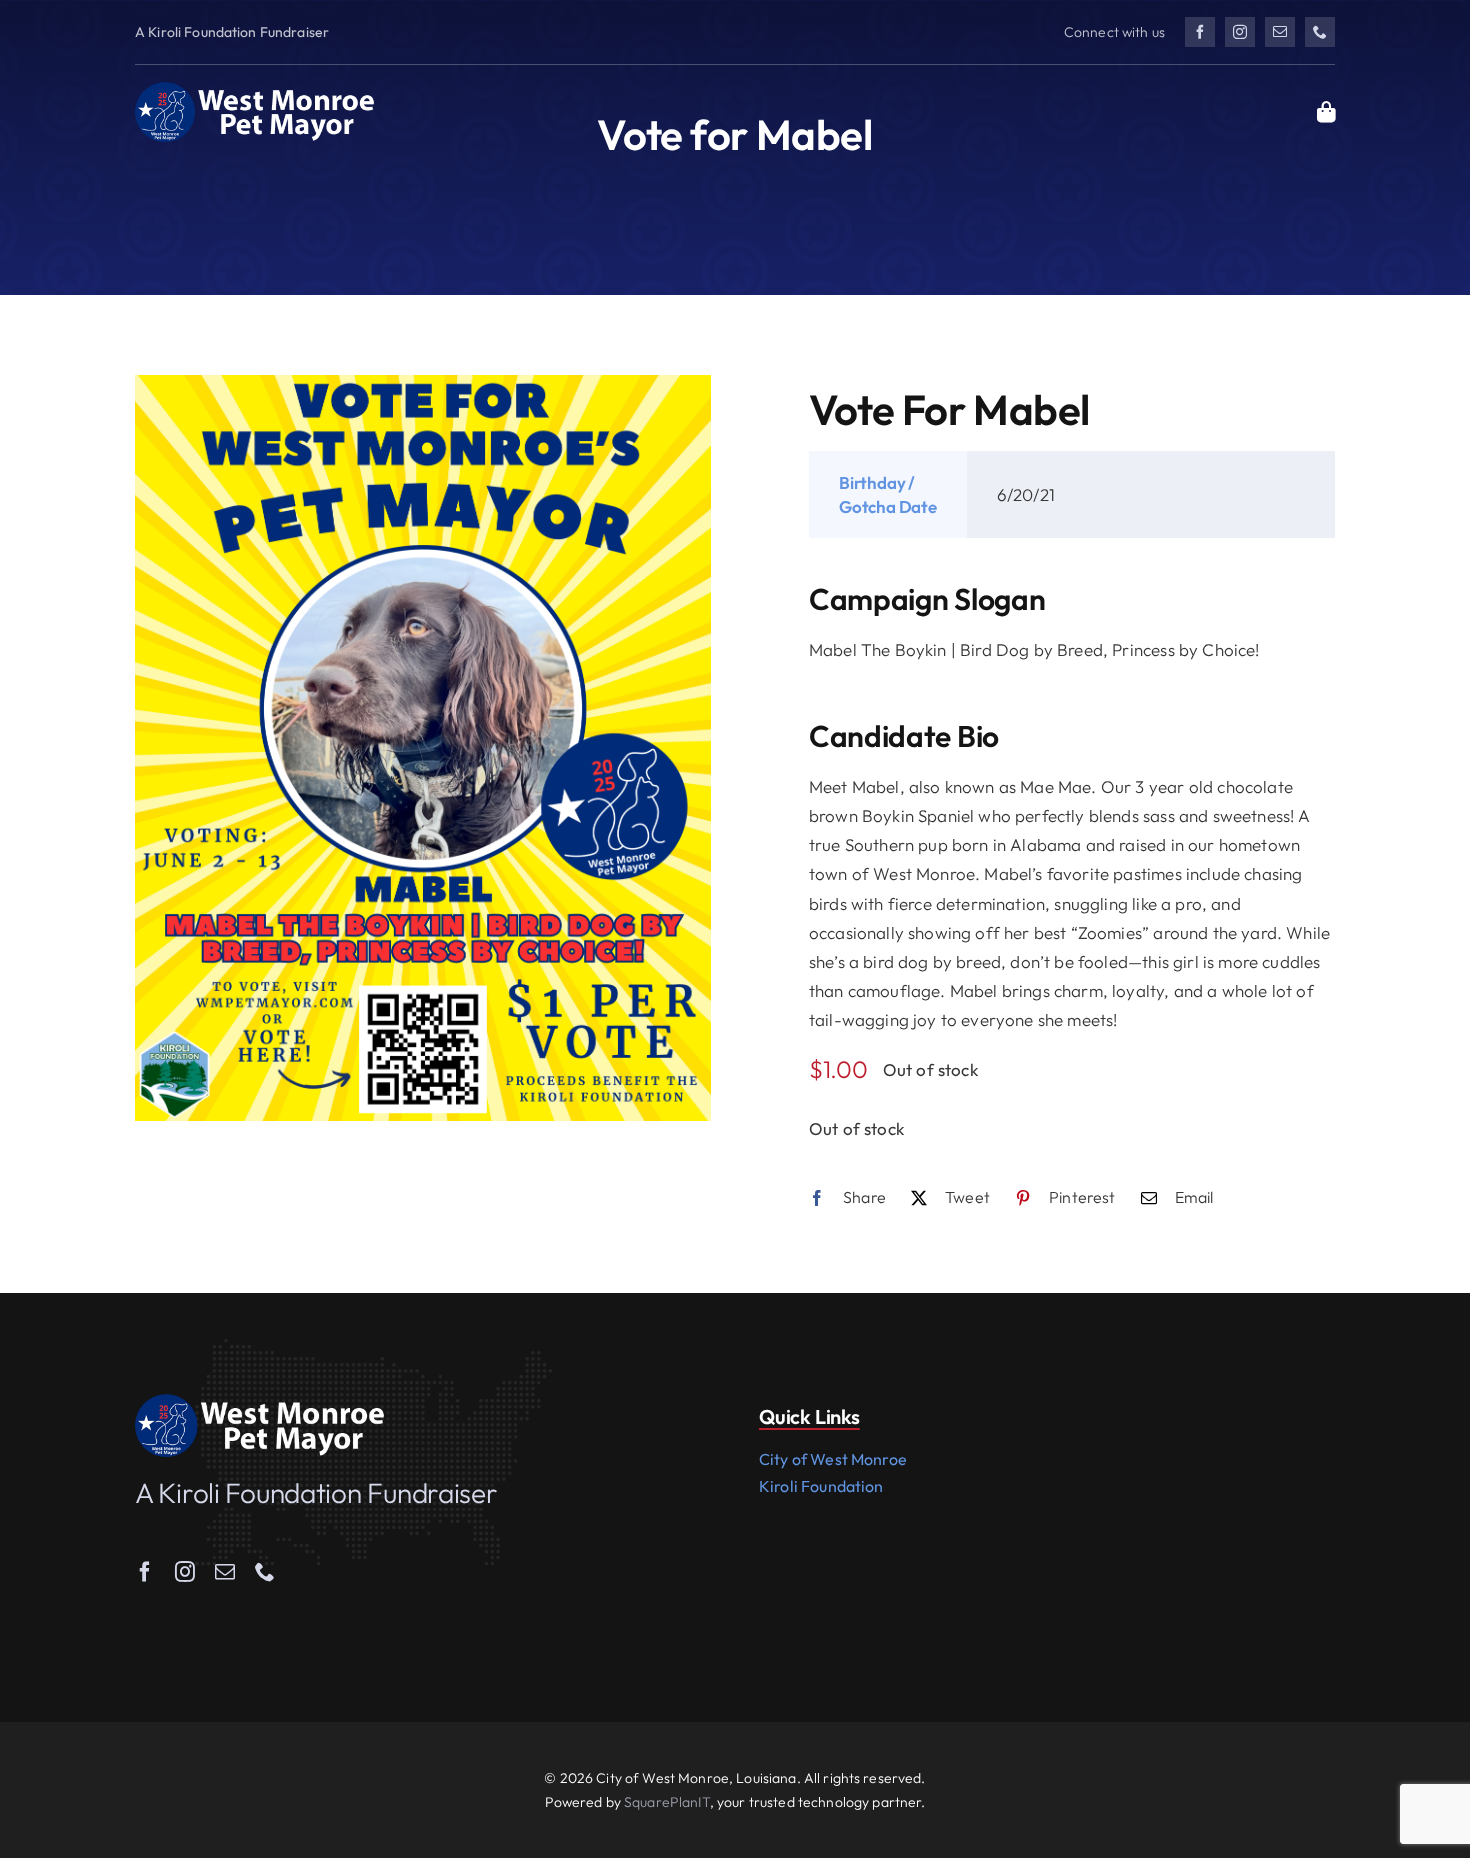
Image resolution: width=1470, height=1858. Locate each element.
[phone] (1320, 32)
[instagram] (1240, 32)
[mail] (1280, 32)
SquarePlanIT (667, 1802)
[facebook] (1200, 32)
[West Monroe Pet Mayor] (255, 89)
